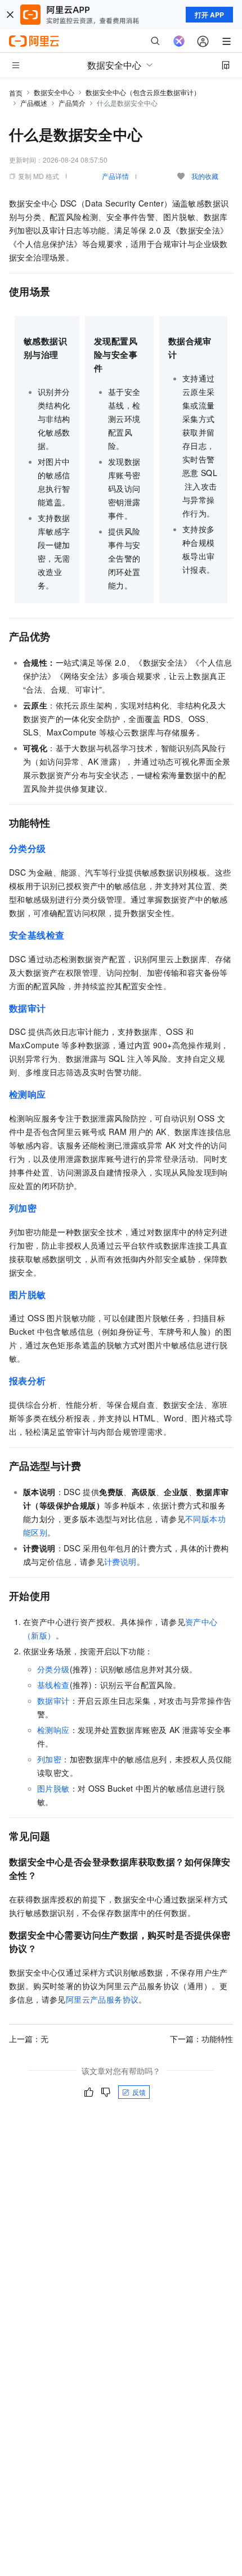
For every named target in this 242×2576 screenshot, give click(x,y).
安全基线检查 (37, 935)
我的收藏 (205, 176)
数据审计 (53, 1700)
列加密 (23, 1208)
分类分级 (28, 848)
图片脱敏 (53, 1788)
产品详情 (115, 176)
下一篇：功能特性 (201, 2039)
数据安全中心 (54, 92)
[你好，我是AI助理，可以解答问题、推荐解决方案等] (179, 41)
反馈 (139, 2092)
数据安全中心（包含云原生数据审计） (143, 92)
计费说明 (120, 1561)
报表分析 (28, 1381)
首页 (16, 93)
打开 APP (209, 15)
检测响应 (53, 1730)
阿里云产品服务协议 (102, 1999)
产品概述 (34, 103)
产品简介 (72, 103)
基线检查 (53, 1685)
